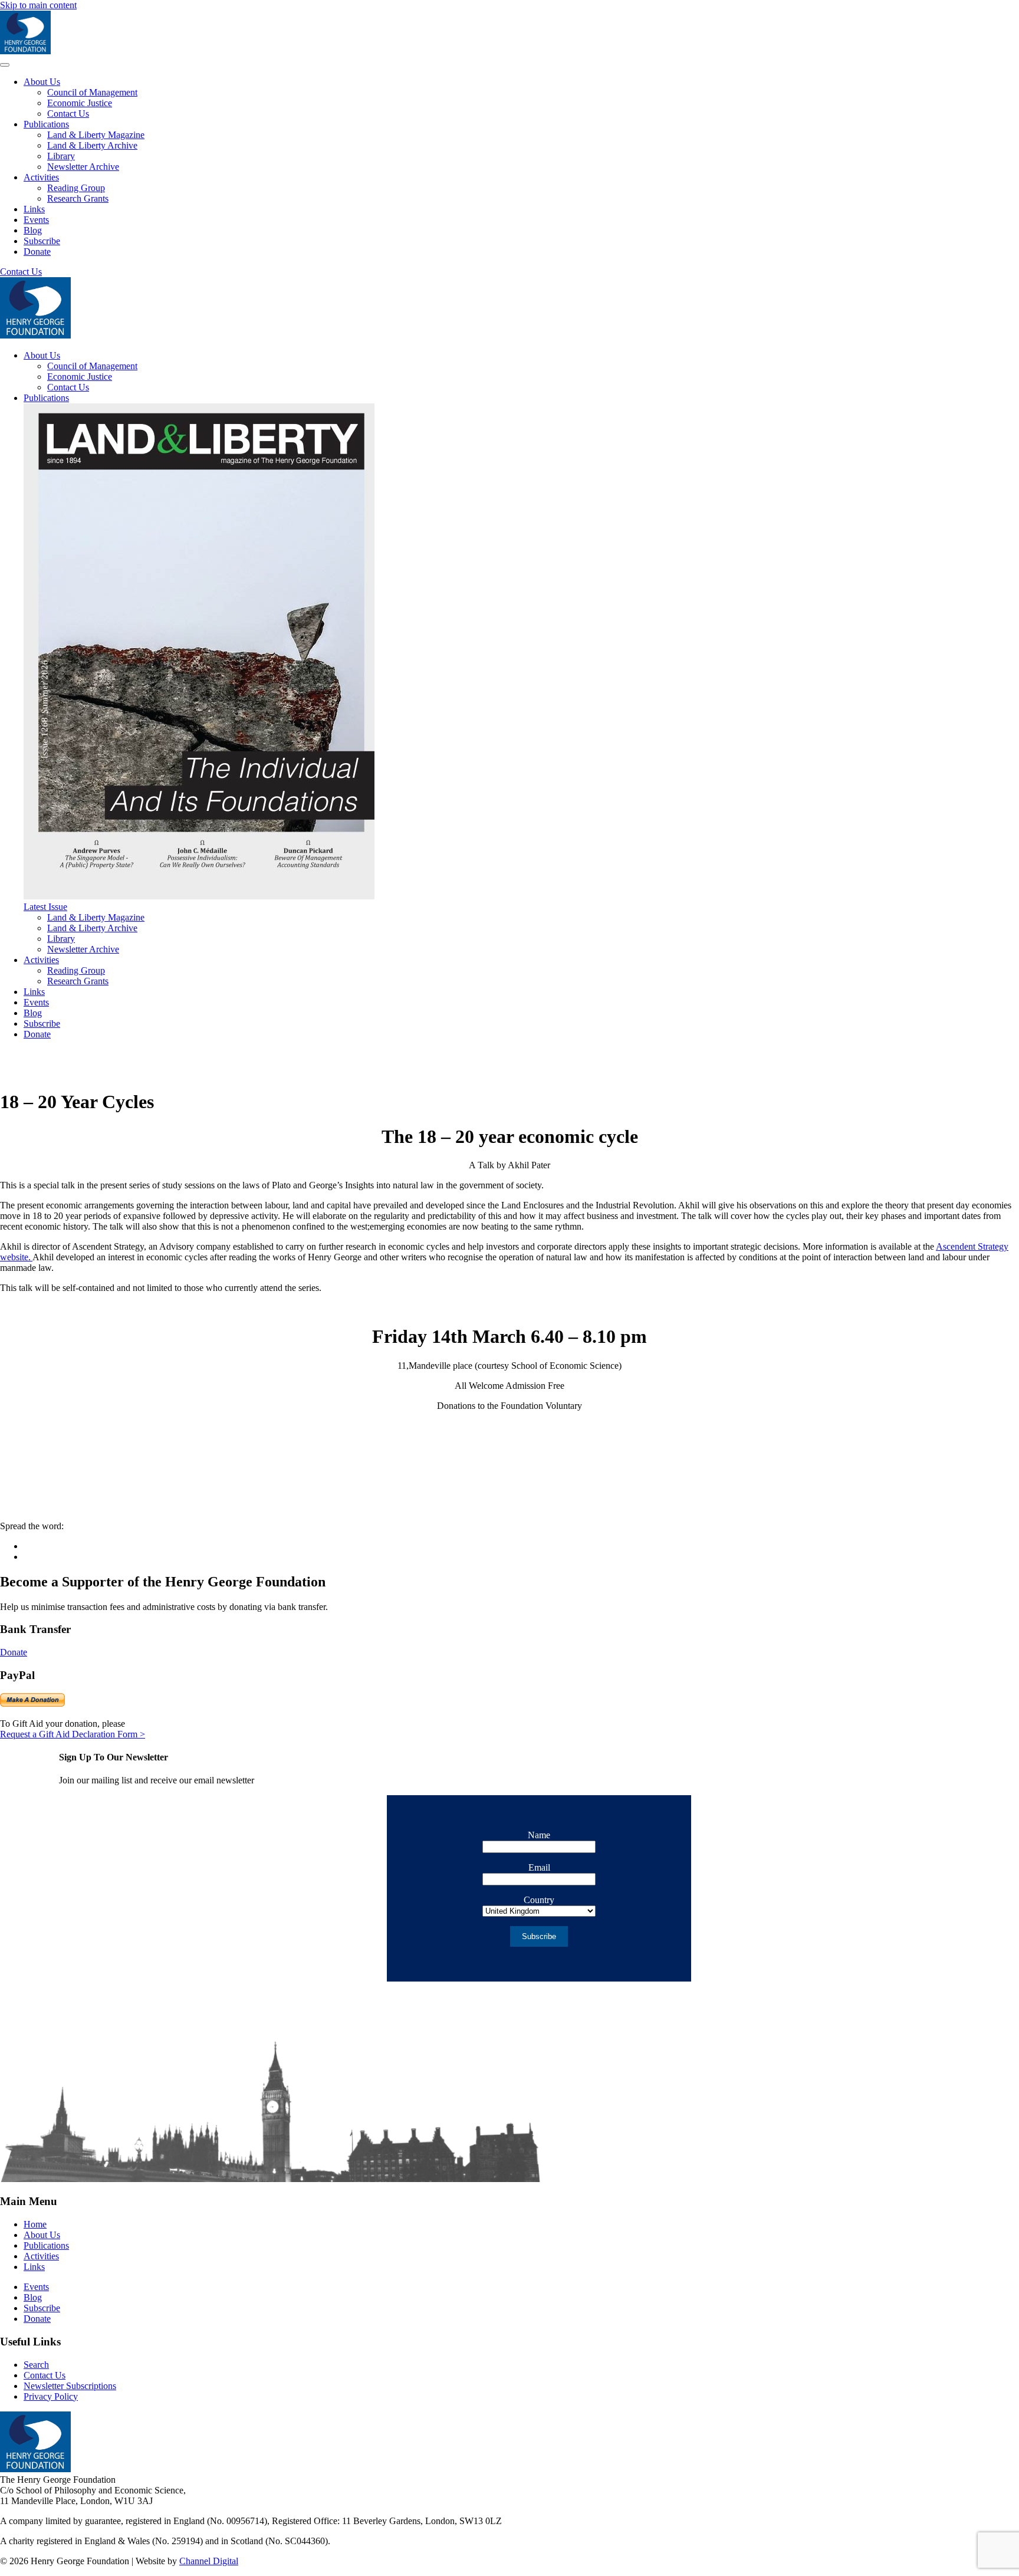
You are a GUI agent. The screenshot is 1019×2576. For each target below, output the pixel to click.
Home (35, 2224)
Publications (46, 124)
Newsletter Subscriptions (70, 2386)
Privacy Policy (51, 2396)
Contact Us (68, 114)
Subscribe (42, 241)
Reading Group (76, 188)
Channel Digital (209, 2561)
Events (36, 220)
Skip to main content (38, 5)
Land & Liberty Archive (92, 145)
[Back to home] (25, 51)
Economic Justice (80, 103)
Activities (41, 177)
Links (34, 209)
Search (36, 2365)
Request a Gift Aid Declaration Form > (73, 1734)
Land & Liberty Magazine (96, 135)
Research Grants (78, 198)
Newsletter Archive (83, 167)
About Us (42, 82)
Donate (37, 252)
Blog (33, 230)
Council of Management (92, 92)
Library (61, 156)
